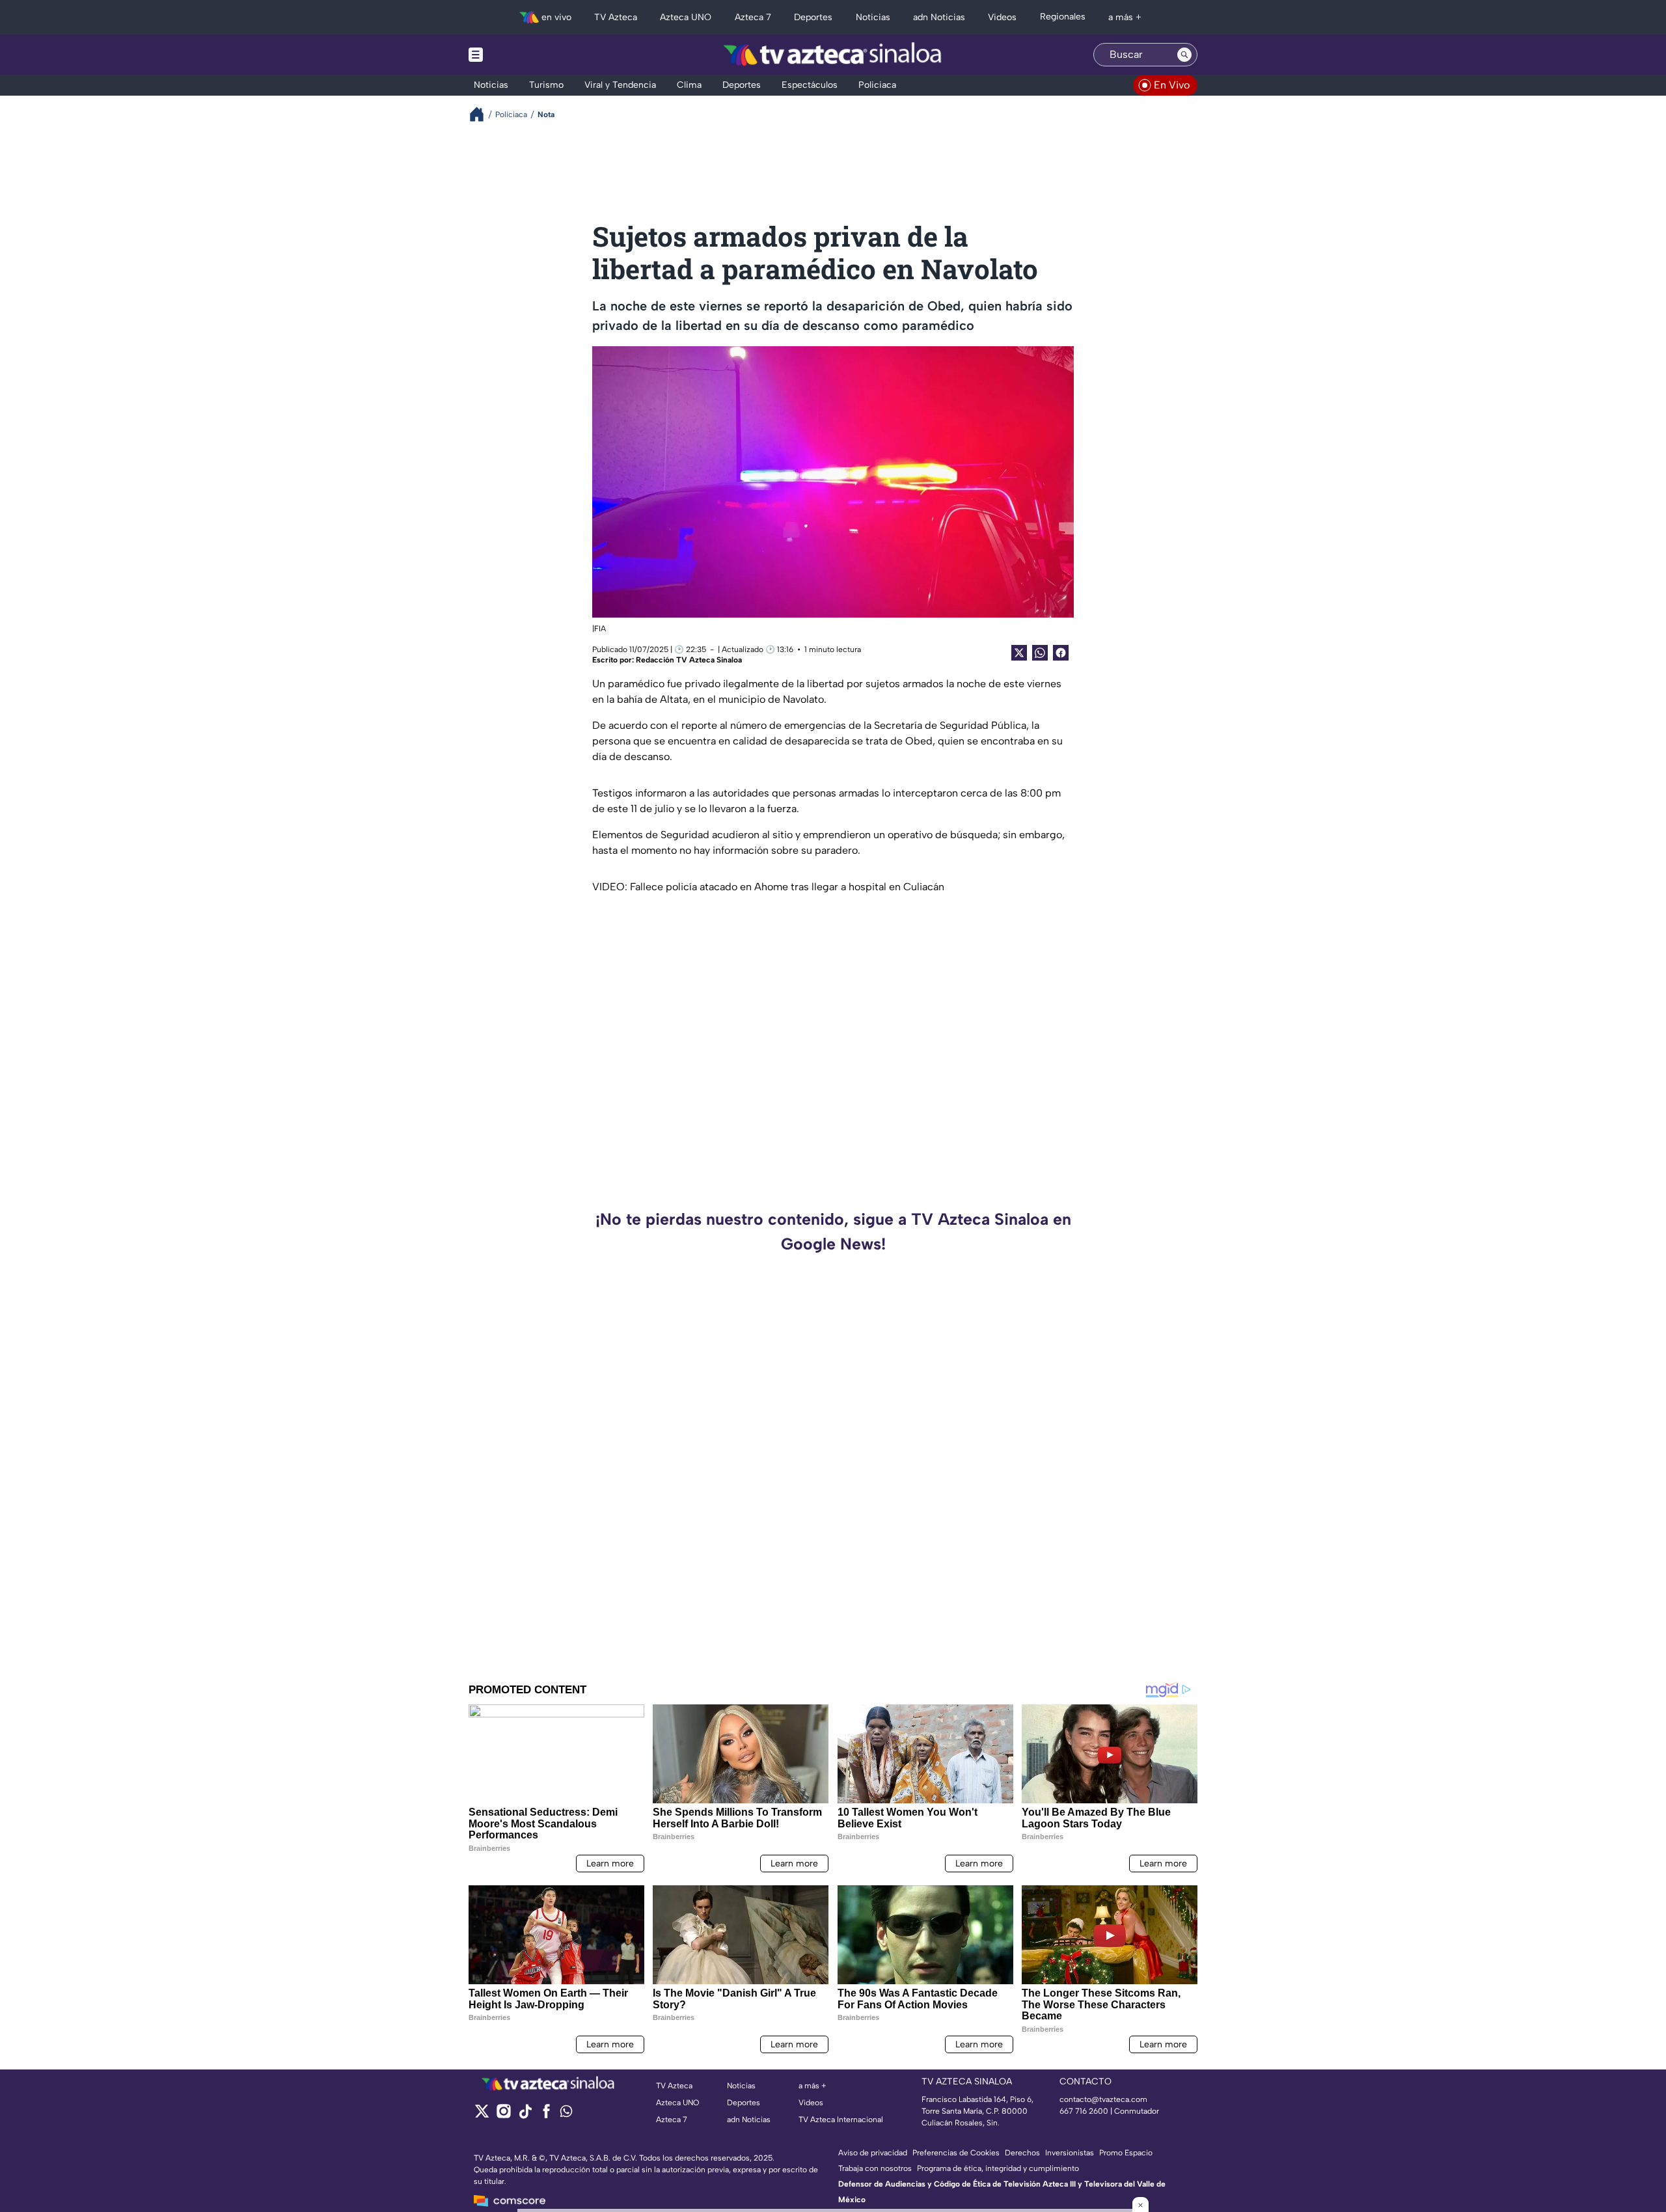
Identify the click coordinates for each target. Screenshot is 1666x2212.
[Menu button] (521, 55)
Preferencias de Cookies (956, 2153)
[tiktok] (525, 2115)
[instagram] (503, 2115)
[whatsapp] (566, 2114)
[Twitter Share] (1019, 653)
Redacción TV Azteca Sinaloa (689, 660)
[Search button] (1184, 55)
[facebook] (546, 2115)
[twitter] (482, 2115)
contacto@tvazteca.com (1103, 2099)
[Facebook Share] (1061, 653)
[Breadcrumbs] (482, 114)
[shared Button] (1040, 653)
